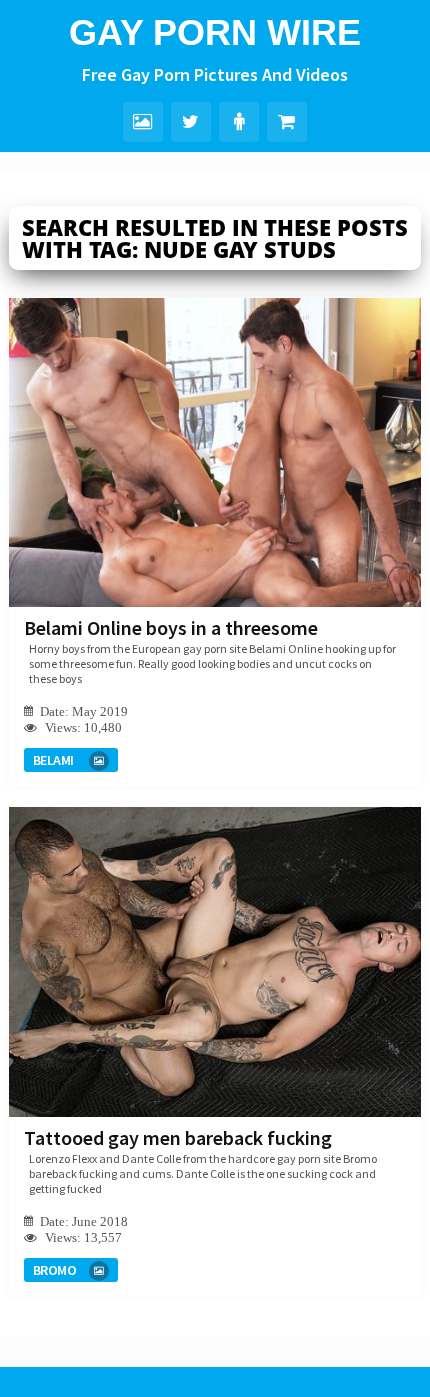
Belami (53, 760)
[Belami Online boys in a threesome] (215, 452)
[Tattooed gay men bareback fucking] (215, 961)
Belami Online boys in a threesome (171, 627)
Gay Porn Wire (215, 32)
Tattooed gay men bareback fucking (178, 1137)
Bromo (55, 1270)
